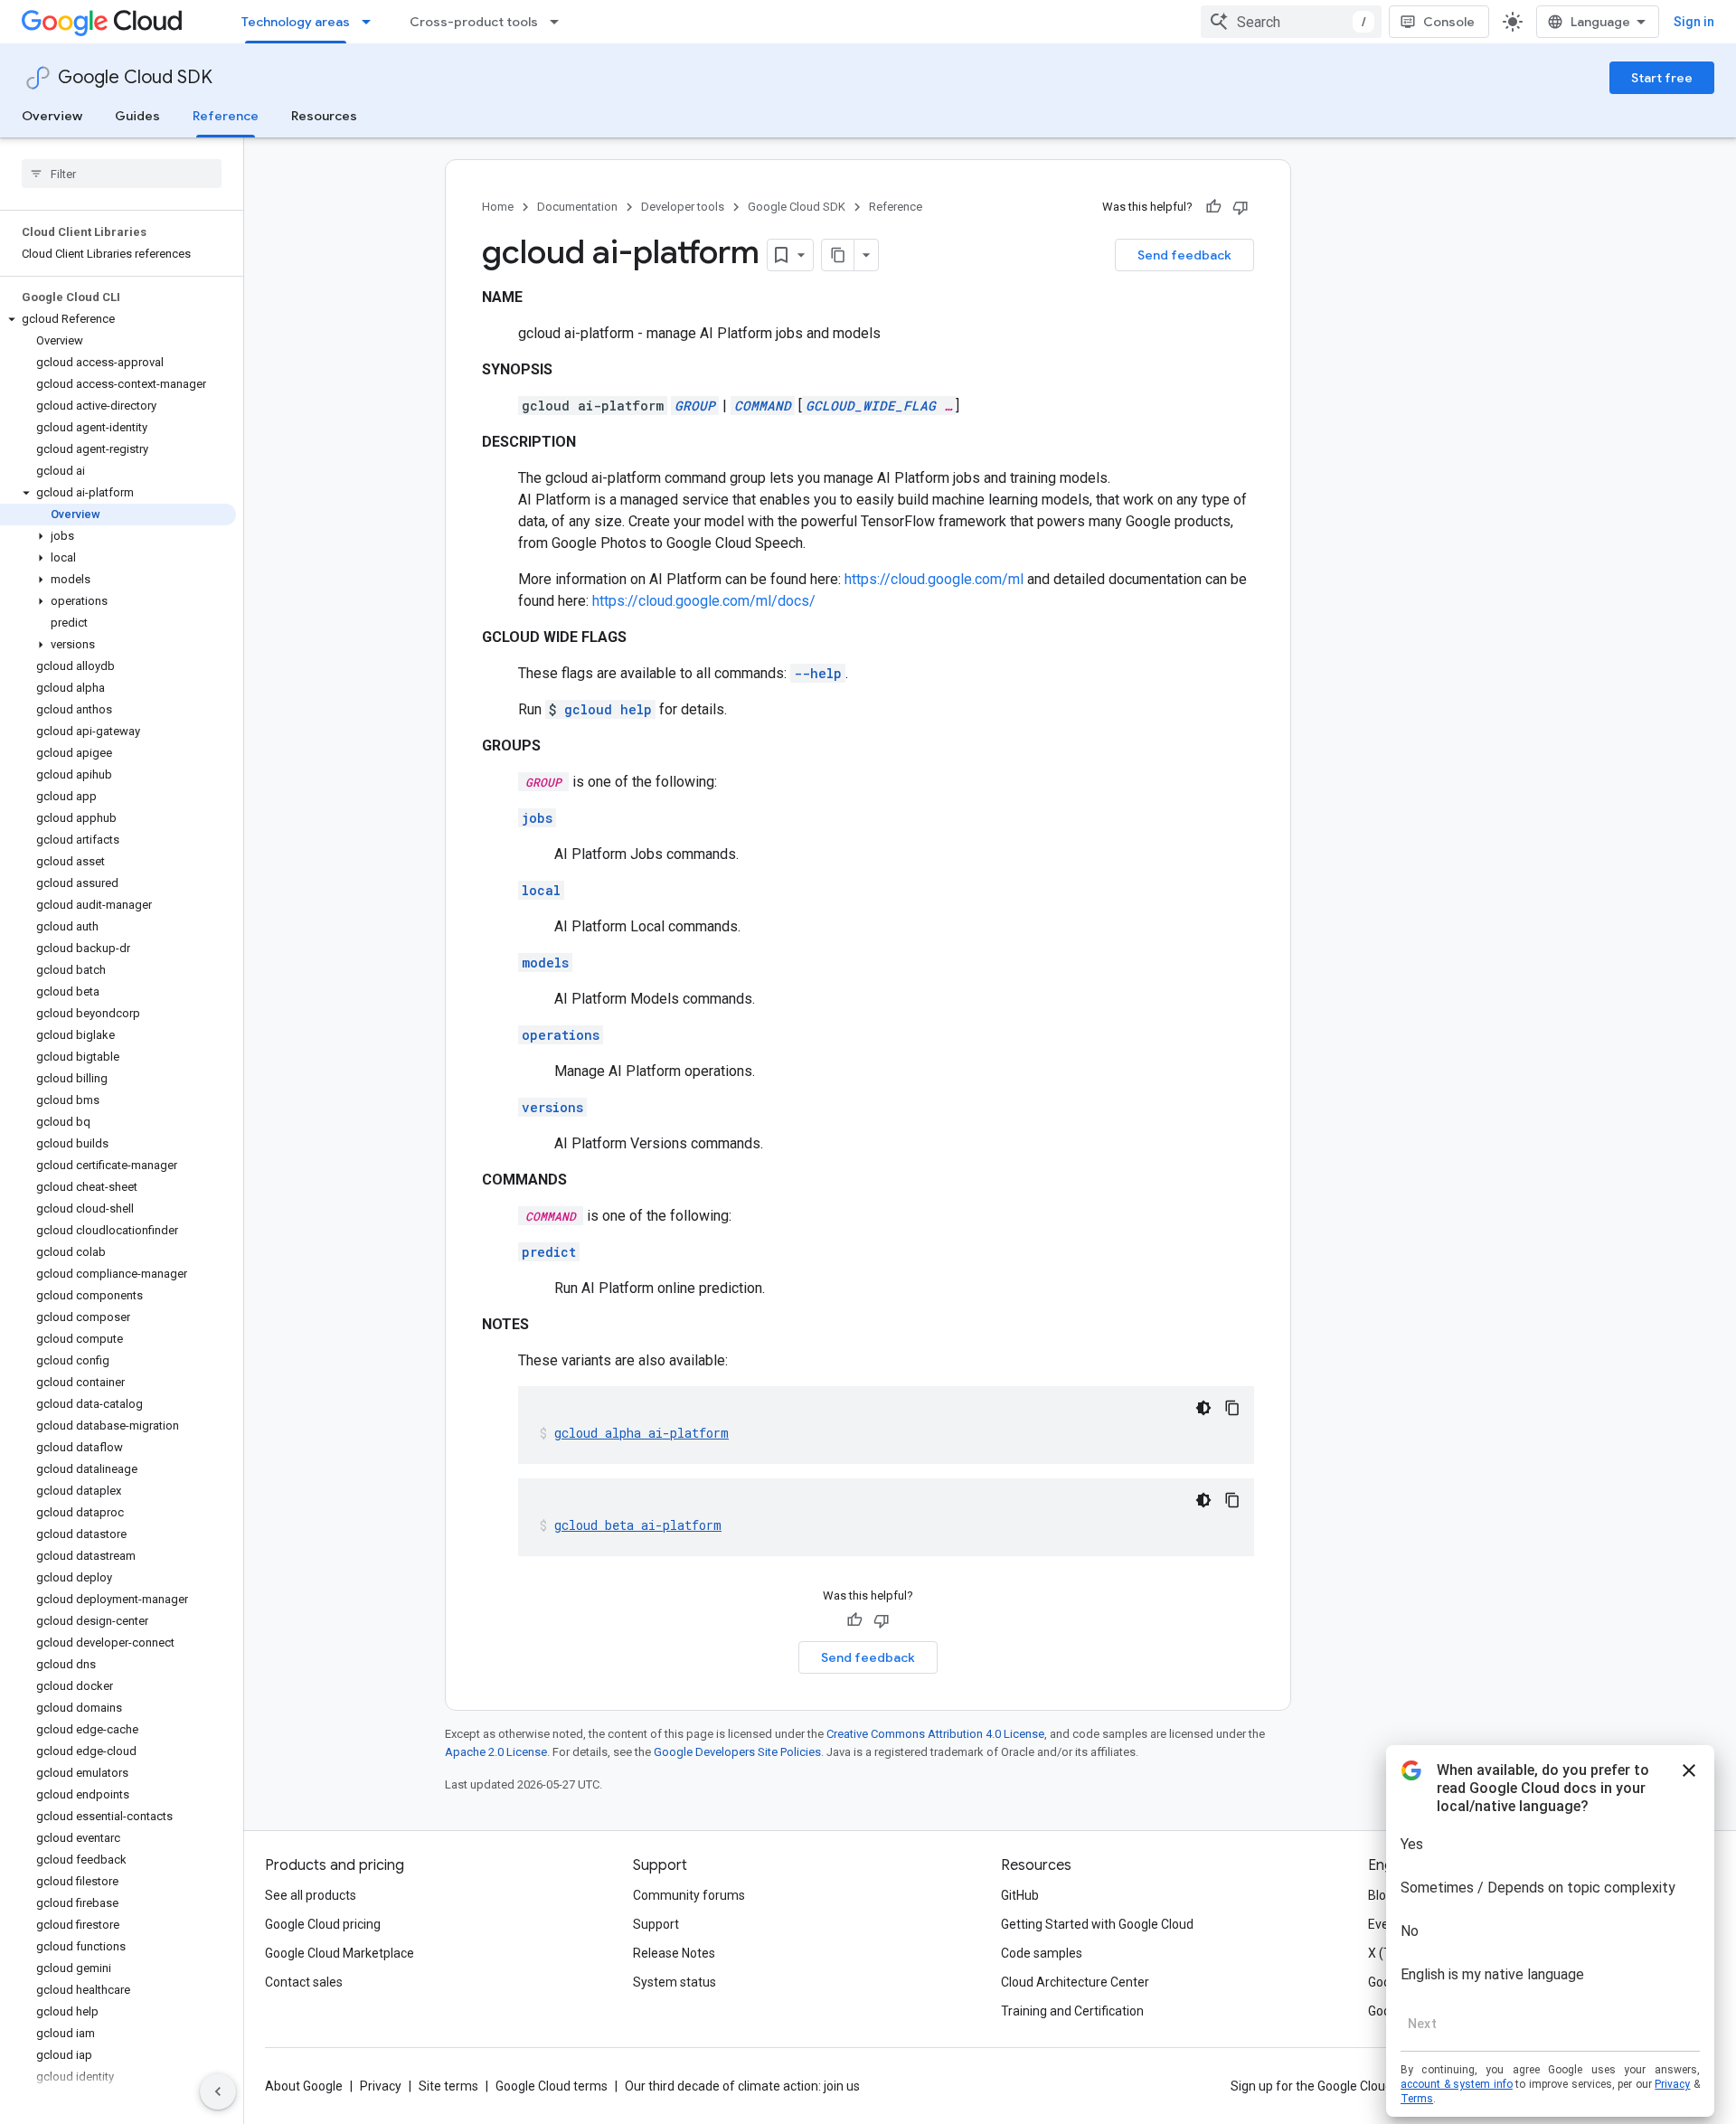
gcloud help (608, 709)
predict (549, 1252)
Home (498, 207)
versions (552, 1107)
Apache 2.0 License (496, 1752)
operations (561, 1035)
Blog (1381, 1895)
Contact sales (304, 1982)
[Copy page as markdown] (838, 255)
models (545, 963)
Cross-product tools (474, 22)
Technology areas (296, 22)
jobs (537, 818)
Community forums (689, 1895)
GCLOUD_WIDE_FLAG (871, 406)
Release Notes (674, 1953)
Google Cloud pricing (323, 1924)
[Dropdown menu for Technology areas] (372, 22)
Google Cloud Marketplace (340, 1953)
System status (675, 1982)
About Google (304, 2086)
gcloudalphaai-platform (642, 1433)
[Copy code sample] (1232, 1408)
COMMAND (763, 406)
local (541, 890)
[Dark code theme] (1203, 1408)
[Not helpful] (1241, 207)
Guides (137, 116)
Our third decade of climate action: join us (742, 2086)
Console (1449, 22)
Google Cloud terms (552, 2086)
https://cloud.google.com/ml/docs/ (704, 601)
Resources (324, 116)
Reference (226, 116)
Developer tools (683, 207)
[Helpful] (1213, 207)
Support (656, 1924)
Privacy (381, 2086)
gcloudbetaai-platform (638, 1525)
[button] (118, 319)
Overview (52, 116)
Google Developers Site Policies (737, 1752)
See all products (311, 1895)
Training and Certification (1072, 2011)
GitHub (1020, 1895)
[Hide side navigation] (218, 2091)
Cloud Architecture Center (1075, 1982)
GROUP (695, 406)
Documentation (577, 207)
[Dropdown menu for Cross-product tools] (560, 22)
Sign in (1694, 22)
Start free (1662, 78)
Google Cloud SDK (135, 77)
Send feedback (1184, 255)
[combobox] (1291, 22)
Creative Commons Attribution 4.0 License (935, 1734)
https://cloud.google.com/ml (934, 579)
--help (818, 673)
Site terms (448, 2086)
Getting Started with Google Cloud (1097, 1924)
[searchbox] (122, 174)
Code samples (1042, 1953)
